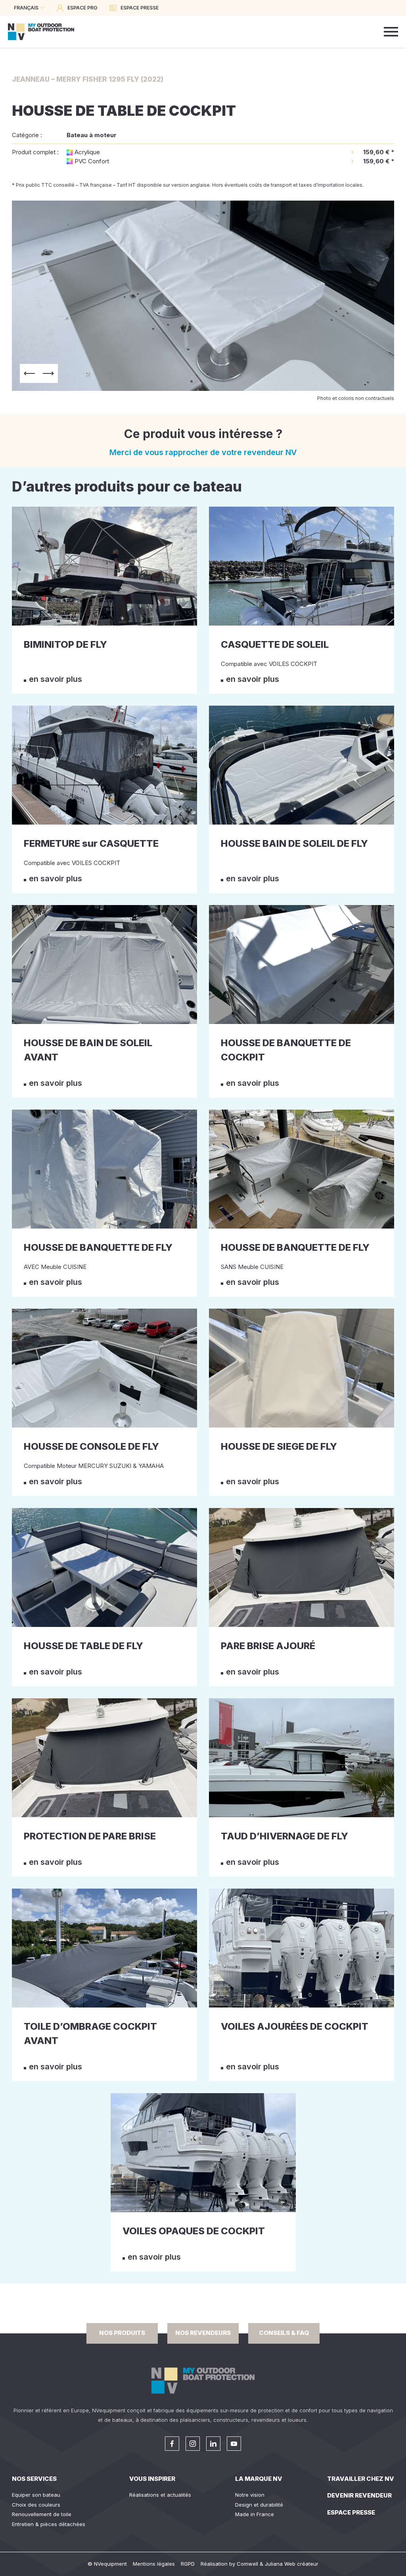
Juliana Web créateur (292, 2564)
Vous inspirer (152, 2479)
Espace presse (351, 2512)
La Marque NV (259, 2479)
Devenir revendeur (359, 2495)
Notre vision (250, 2495)
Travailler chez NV (361, 2479)
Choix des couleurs (36, 2505)
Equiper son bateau (36, 2495)
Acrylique (87, 152)
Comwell (247, 2564)
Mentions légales (154, 2564)
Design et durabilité (259, 2505)
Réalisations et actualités (160, 2495)
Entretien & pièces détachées (49, 2524)
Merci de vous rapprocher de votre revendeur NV (203, 452)
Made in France (255, 2514)
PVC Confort (92, 161)
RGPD (188, 2564)
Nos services (34, 2479)
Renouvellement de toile (42, 2514)
